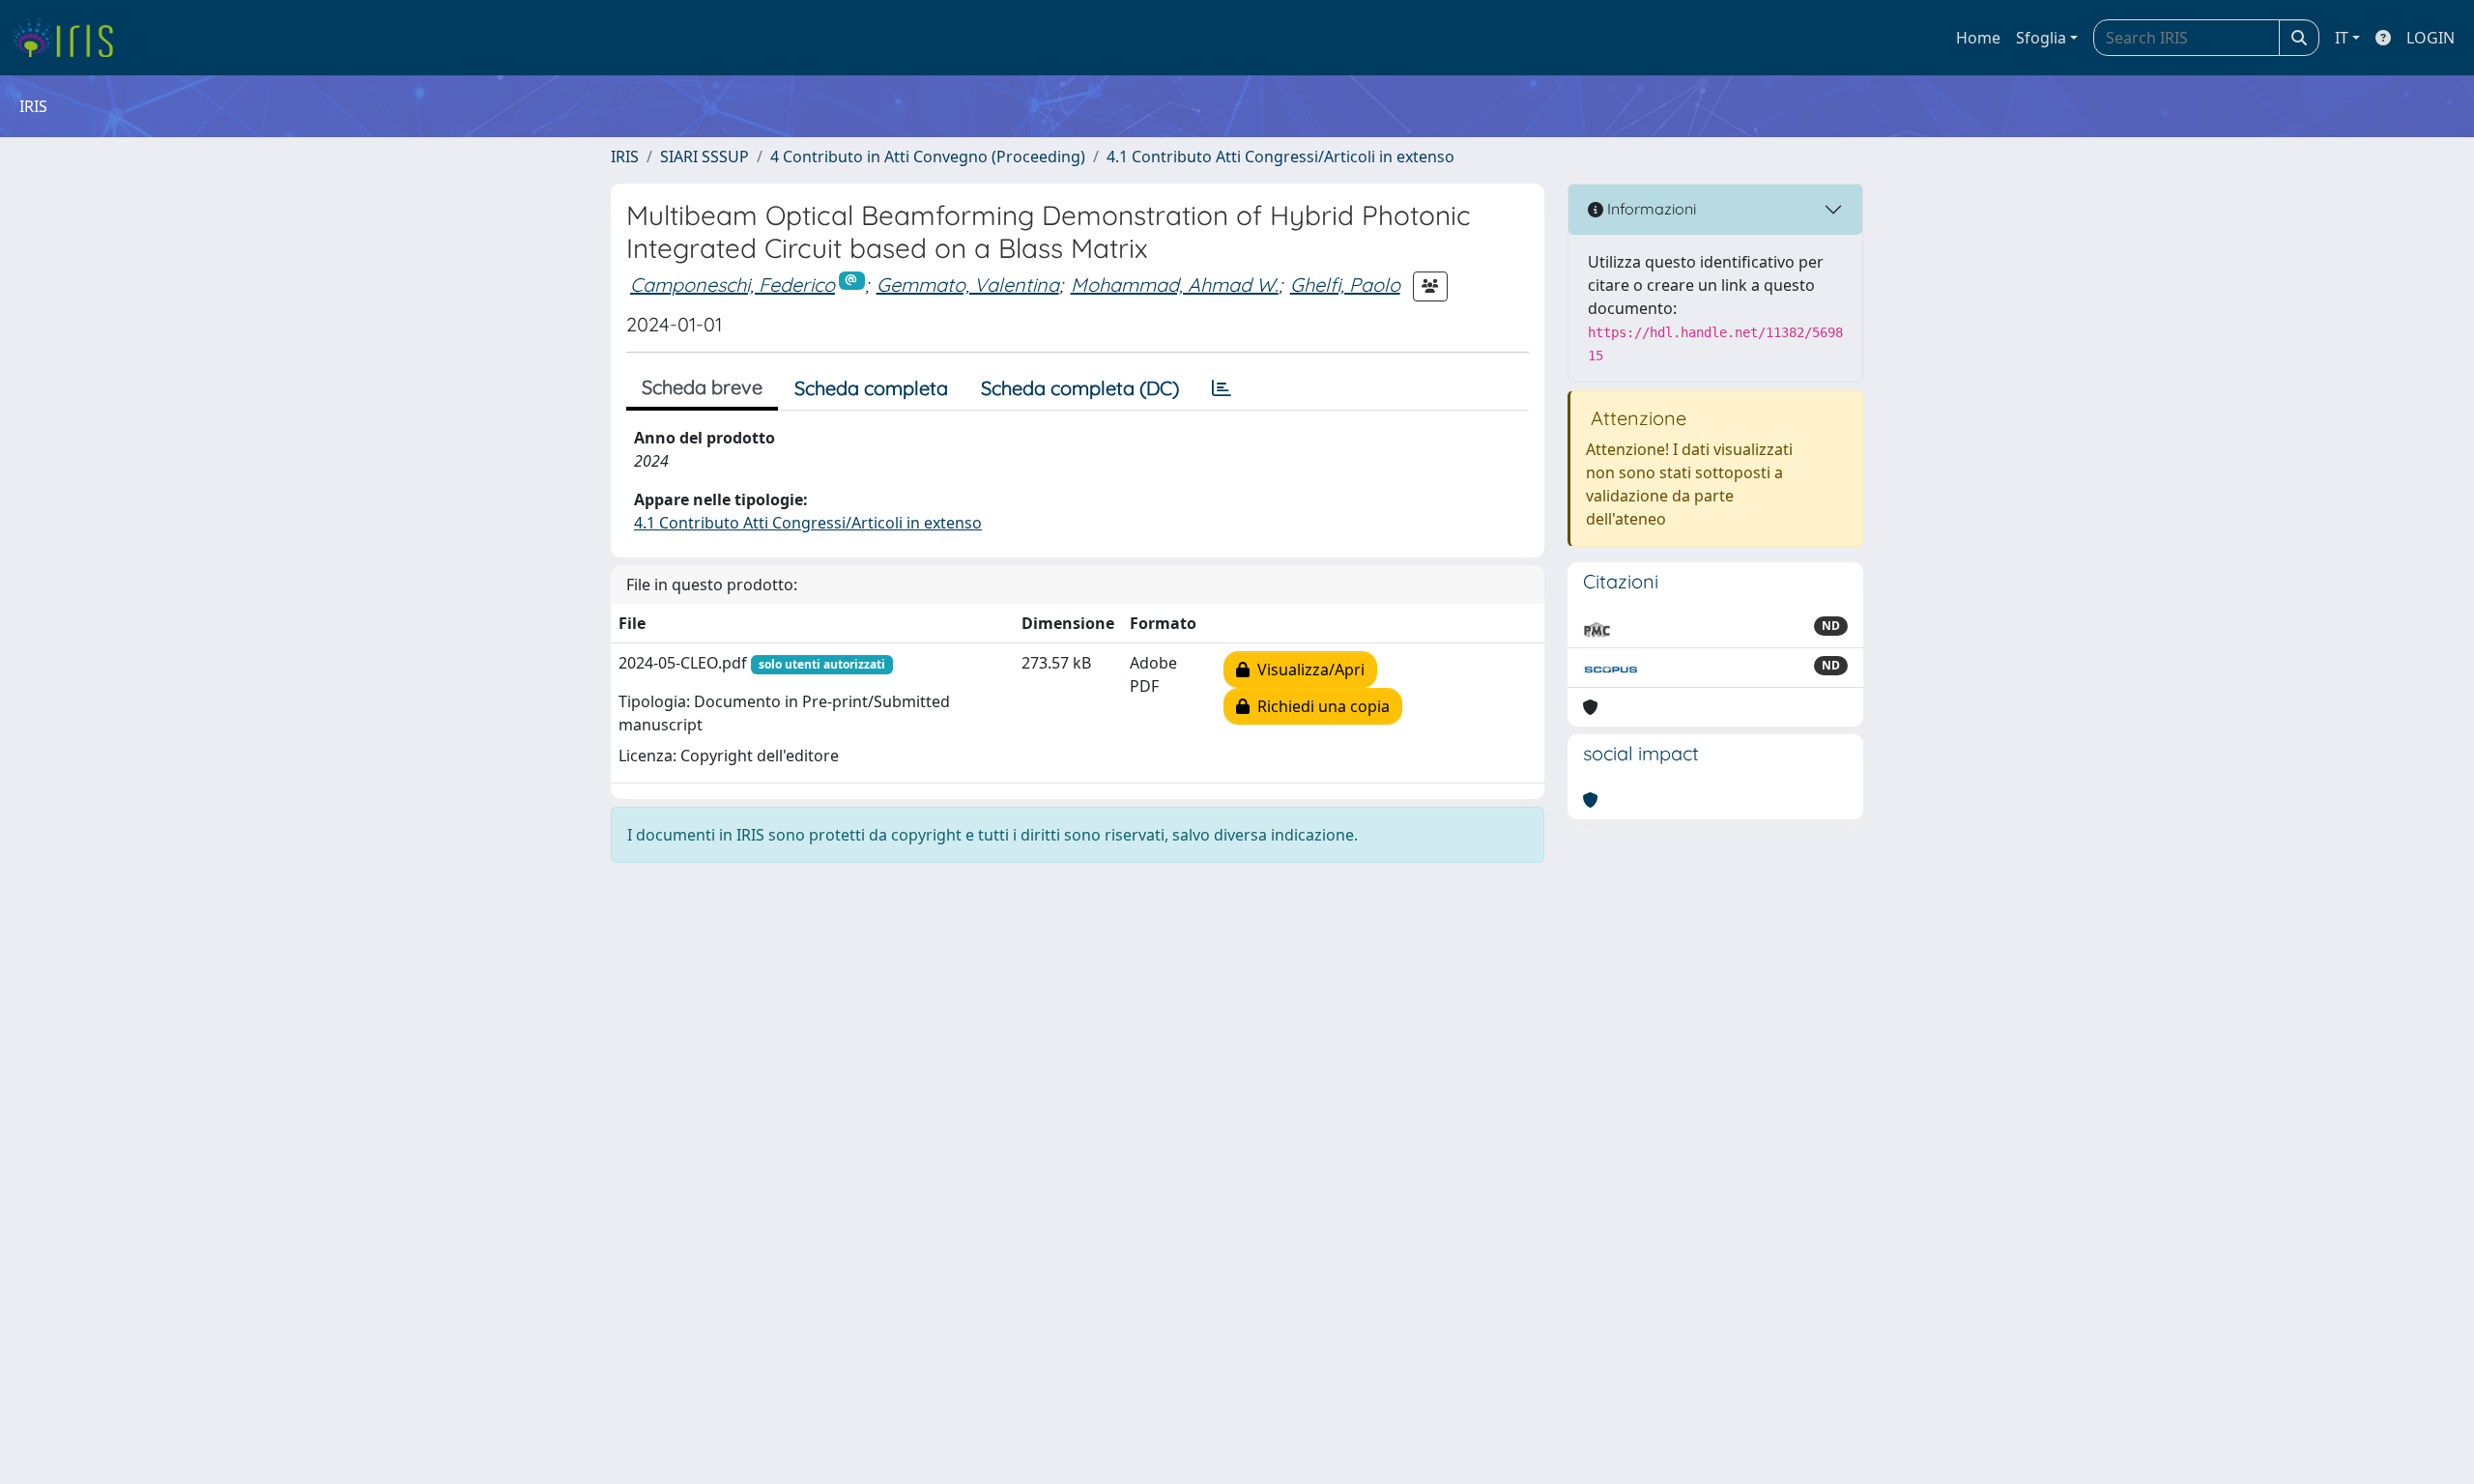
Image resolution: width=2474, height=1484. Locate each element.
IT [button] (2342, 38)
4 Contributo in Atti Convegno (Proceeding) (928, 157)
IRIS (625, 157)
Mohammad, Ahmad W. (1175, 285)
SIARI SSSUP (705, 157)
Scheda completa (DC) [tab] (1080, 388)
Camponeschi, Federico (733, 285)
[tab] (1222, 388)
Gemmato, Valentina (968, 285)
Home (1978, 38)
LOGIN (2431, 38)
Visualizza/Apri (1307, 670)
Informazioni (1650, 209)
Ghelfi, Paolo (1345, 285)
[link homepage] (70, 38)
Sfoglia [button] (2041, 38)
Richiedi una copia (1320, 706)
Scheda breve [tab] (702, 387)
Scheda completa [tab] (871, 388)
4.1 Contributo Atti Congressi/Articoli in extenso (1280, 157)
